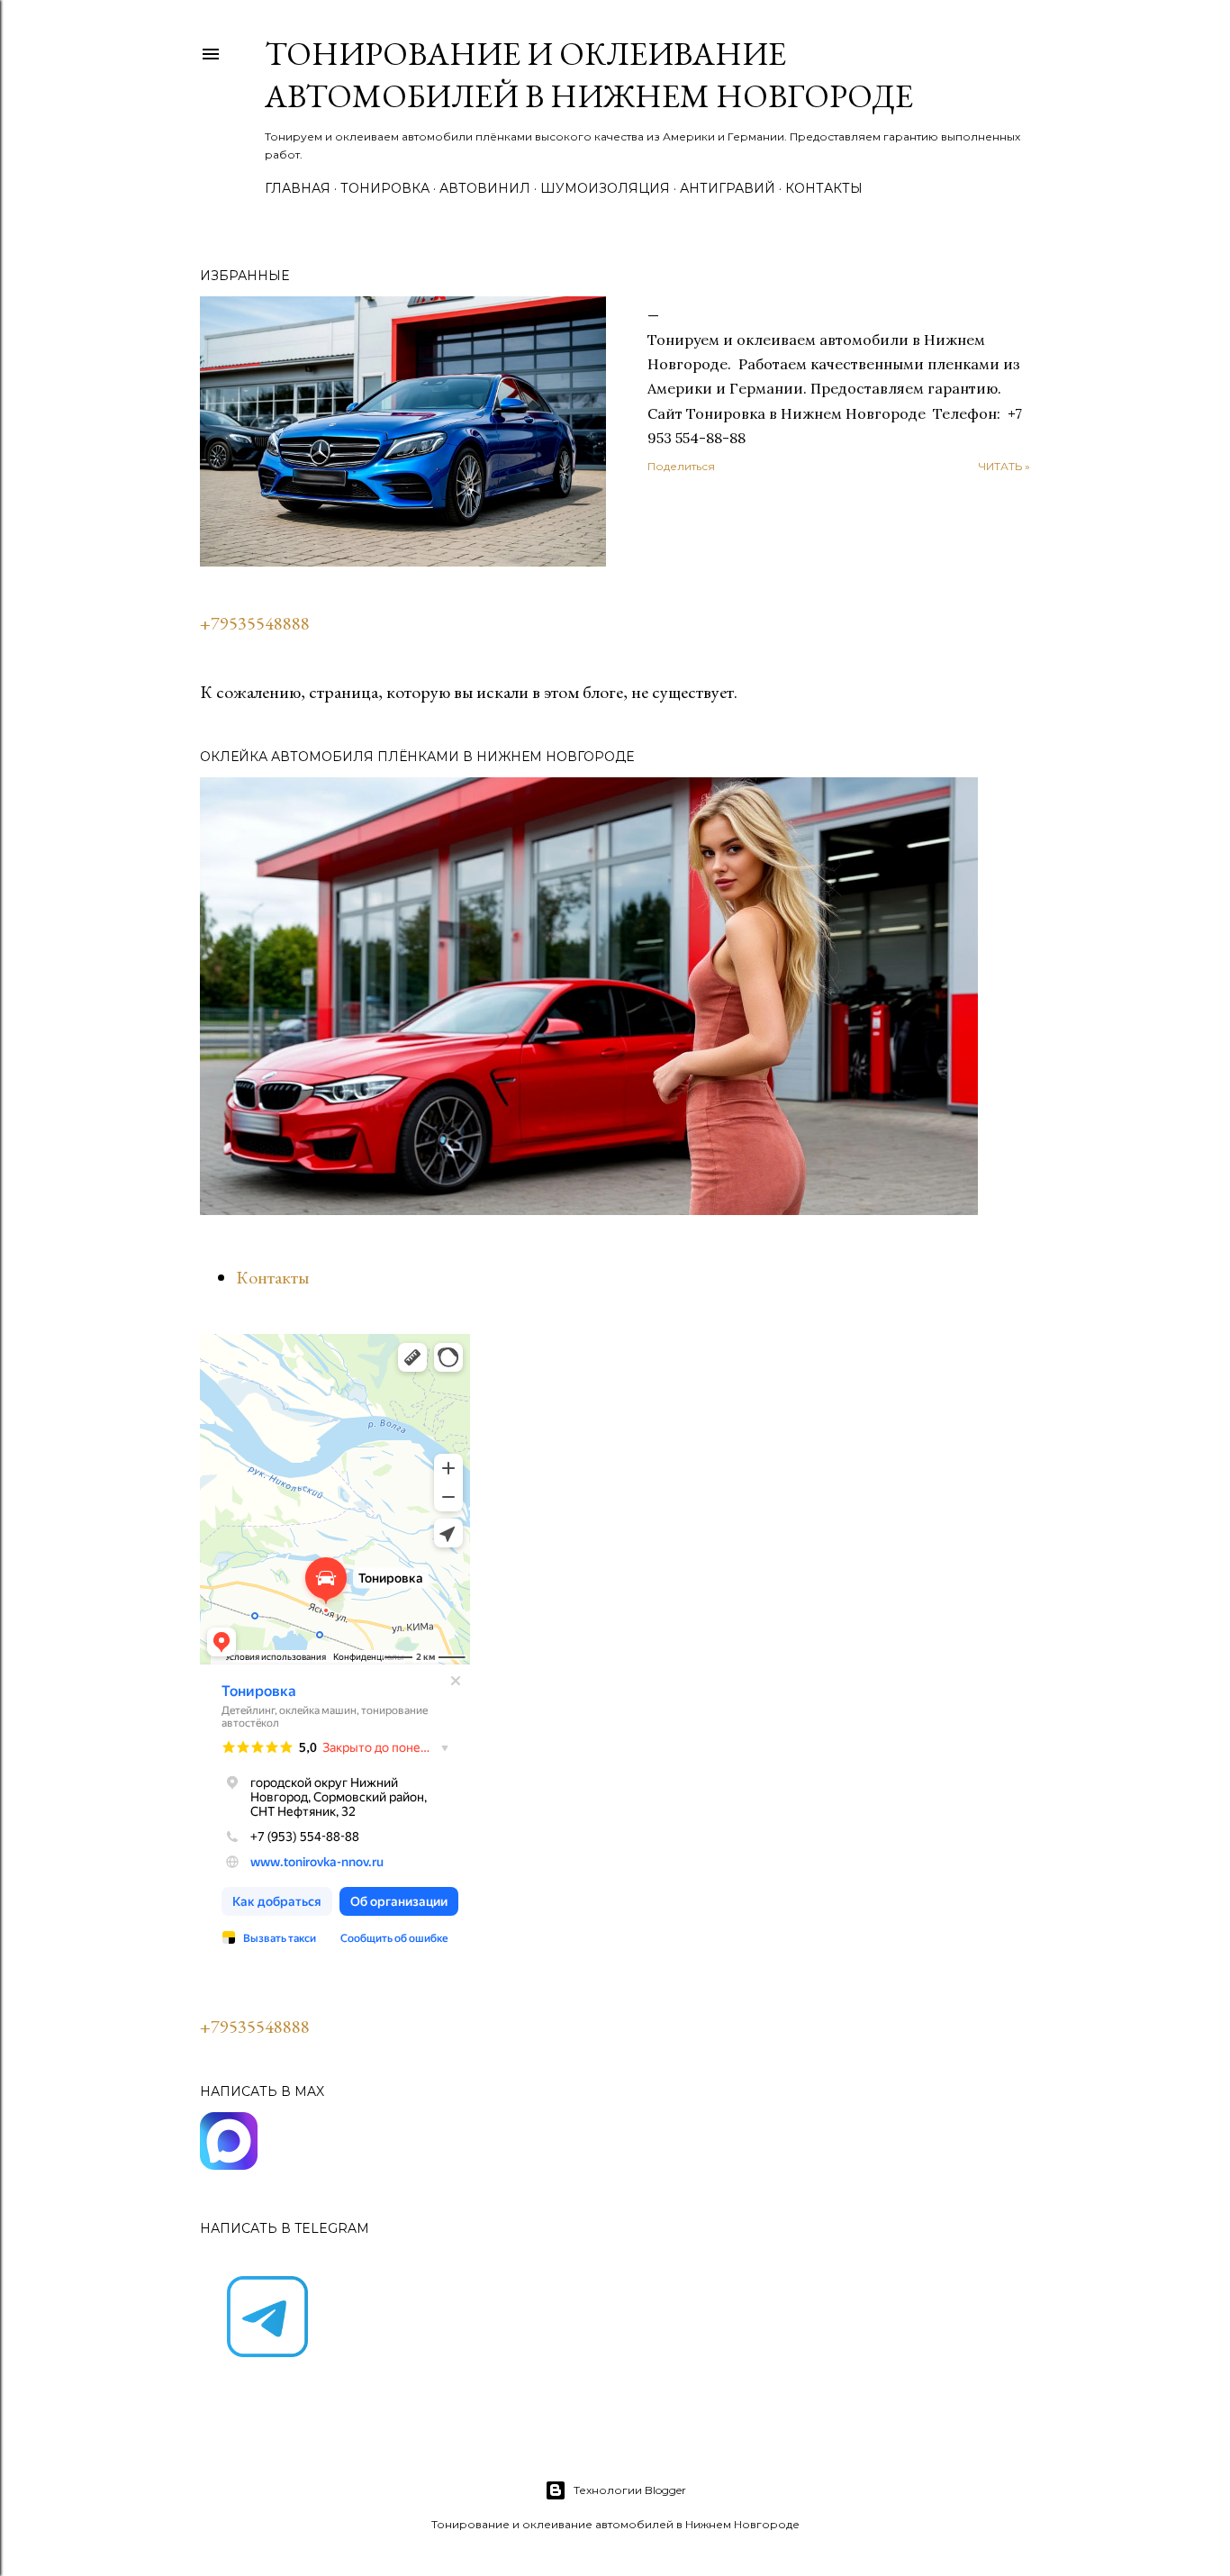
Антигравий (728, 188)
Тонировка (385, 188)
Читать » (1004, 466)
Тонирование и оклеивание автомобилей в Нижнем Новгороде (589, 75)
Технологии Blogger (630, 2490)
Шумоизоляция (605, 188)
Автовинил (485, 188)
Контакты (824, 188)
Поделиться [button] (681, 466)
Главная (298, 188)
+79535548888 (255, 623)
